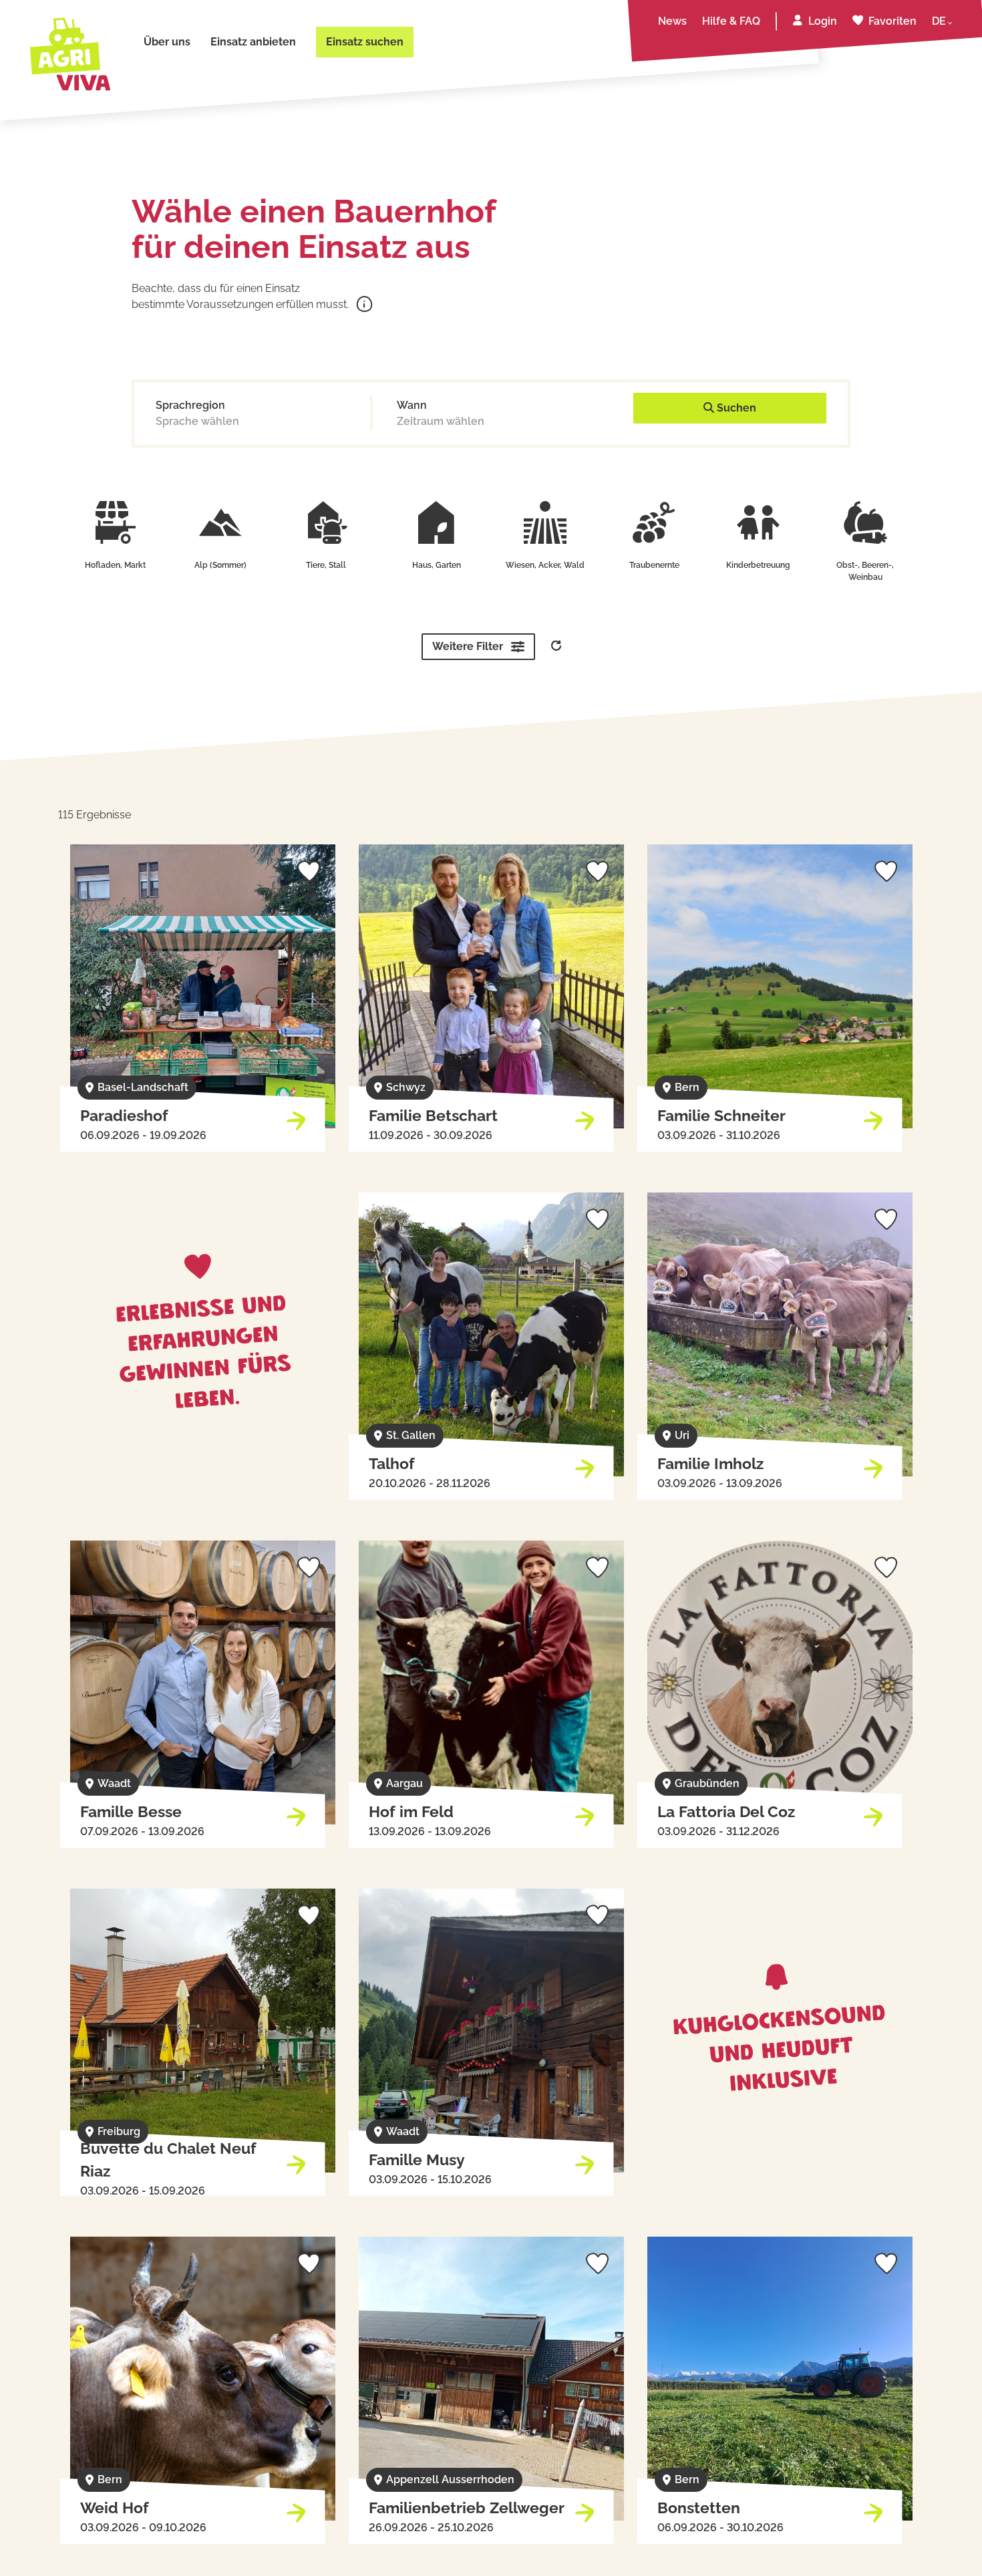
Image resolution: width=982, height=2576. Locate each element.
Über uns (167, 42)
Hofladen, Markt (115, 565)
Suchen (735, 408)
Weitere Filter (468, 646)
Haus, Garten (437, 565)
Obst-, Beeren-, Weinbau (865, 571)
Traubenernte (654, 565)
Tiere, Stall (326, 565)
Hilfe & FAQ (731, 21)
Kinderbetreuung (758, 565)
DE (939, 21)
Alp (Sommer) (220, 565)
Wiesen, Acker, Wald (545, 565)
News (672, 21)
